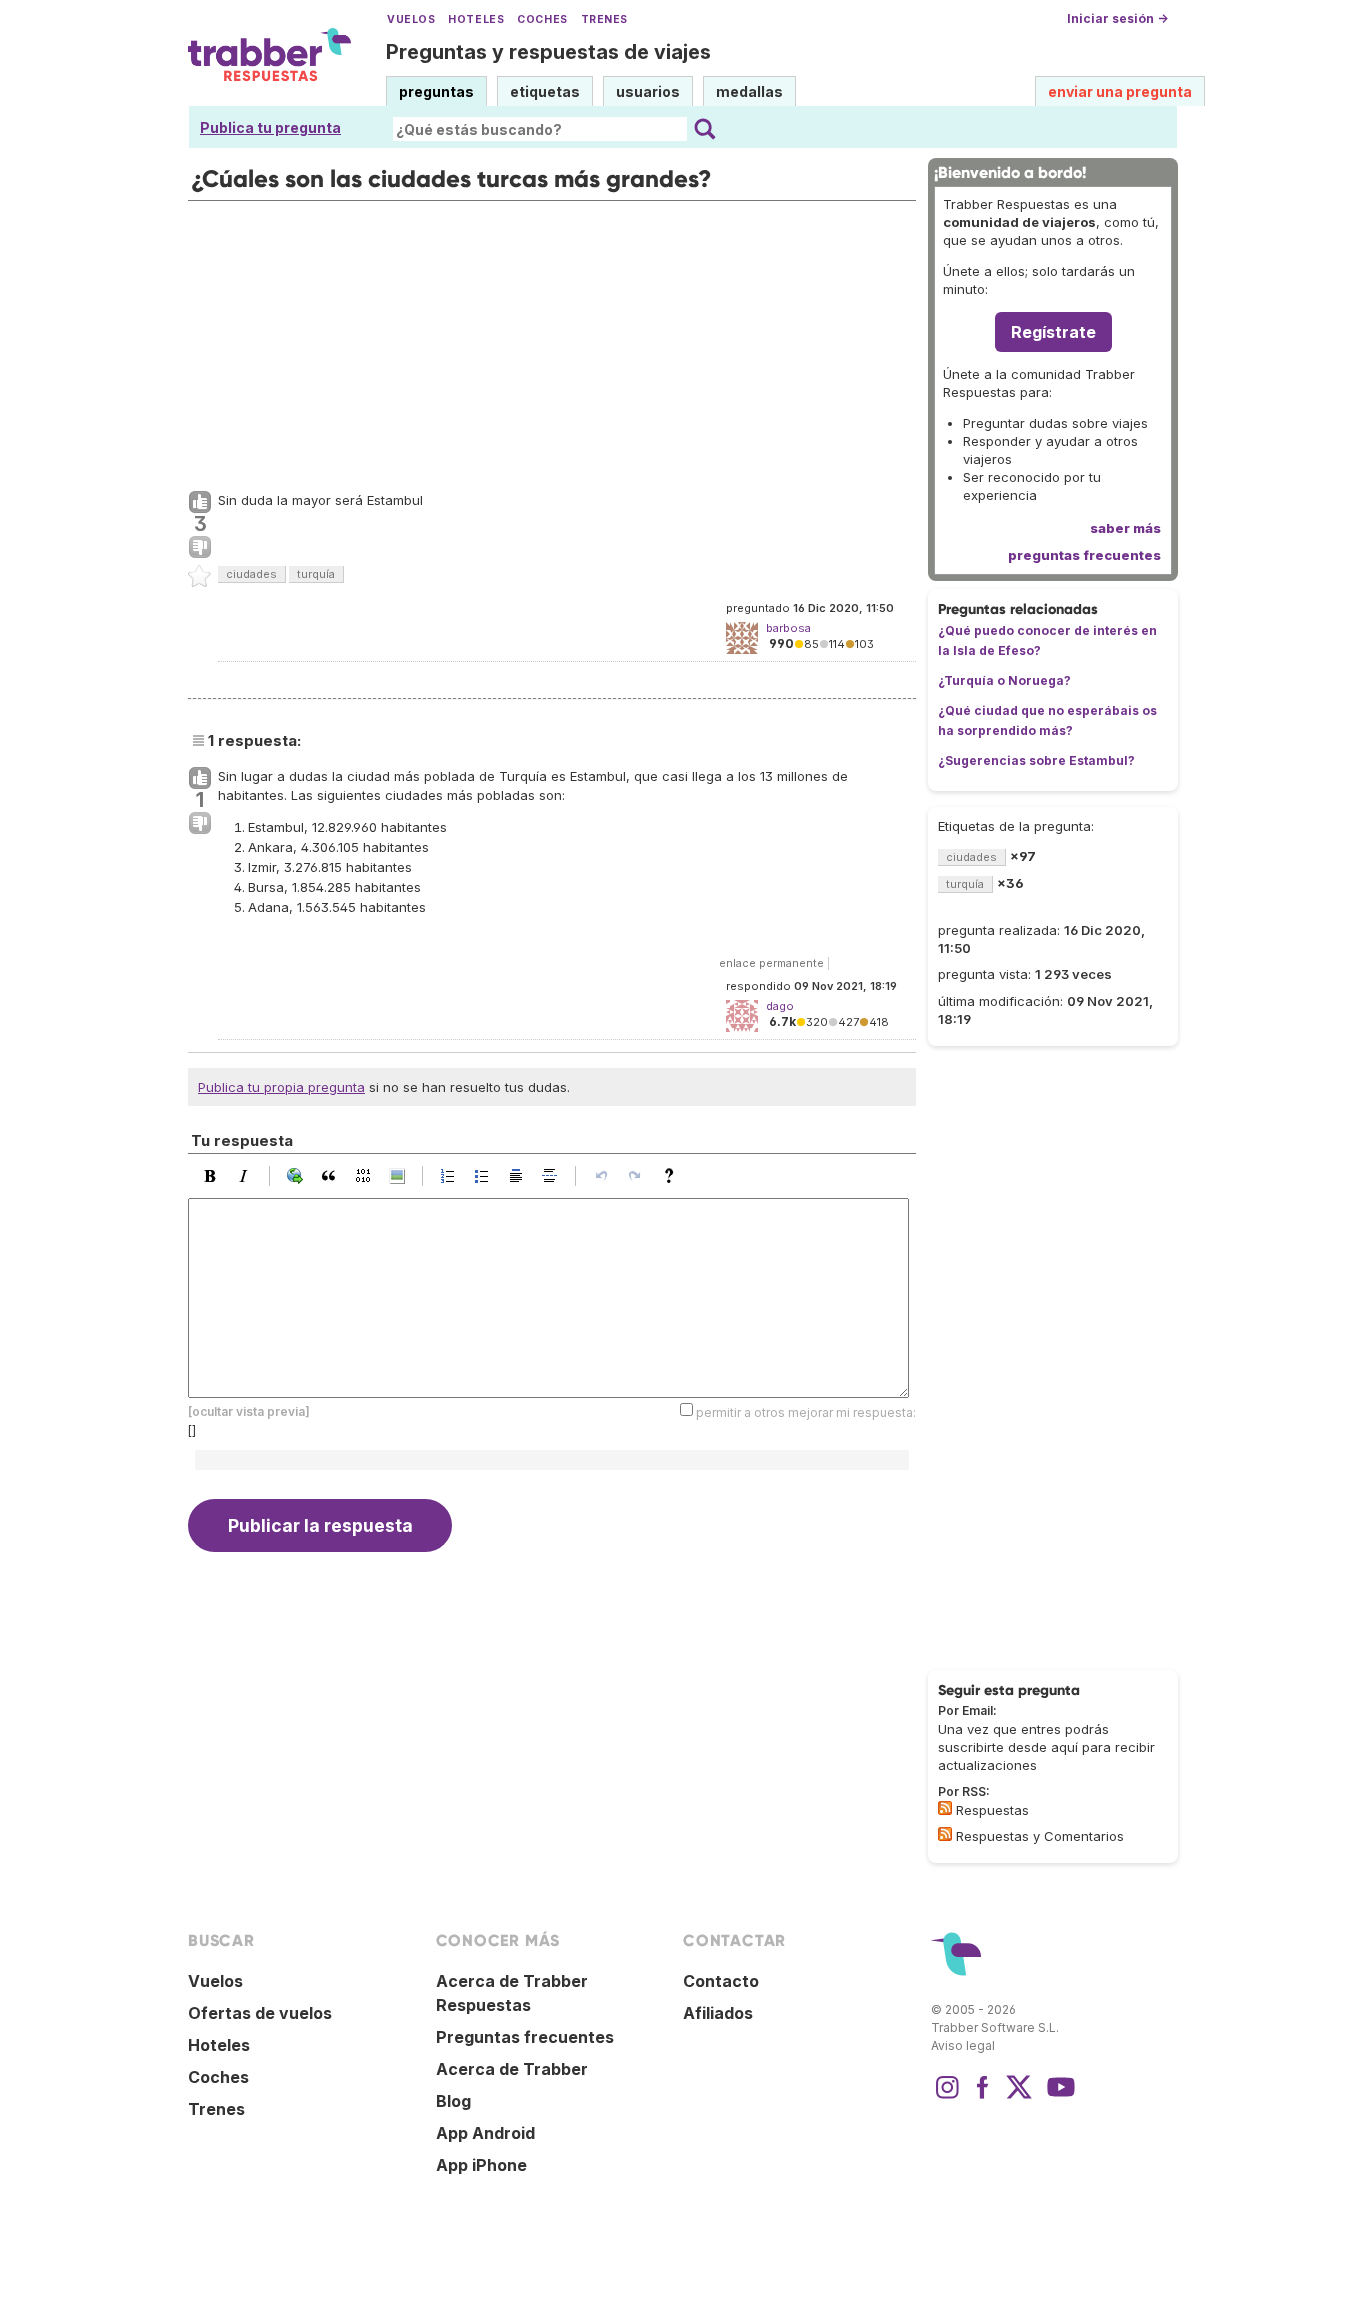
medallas (749, 91)
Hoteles (476, 19)
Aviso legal (963, 2045)
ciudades (251, 574)
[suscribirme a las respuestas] (945, 1808)
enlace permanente (771, 963)
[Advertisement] (552, 341)
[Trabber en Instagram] (947, 2097)
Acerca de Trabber (512, 2069)
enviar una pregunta (1120, 91)
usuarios (648, 91)
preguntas (436, 91)
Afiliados (718, 2013)
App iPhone (481, 2165)
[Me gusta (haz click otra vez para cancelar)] (200, 503)
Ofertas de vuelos (260, 2013)
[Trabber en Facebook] (983, 2097)
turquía (316, 574)
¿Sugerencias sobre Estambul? (1036, 760)
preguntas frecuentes (1084, 555)
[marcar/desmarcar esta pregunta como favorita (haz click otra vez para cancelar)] (200, 577)
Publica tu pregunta (270, 127)
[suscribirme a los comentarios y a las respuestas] (945, 1834)
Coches (542, 19)
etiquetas (545, 91)
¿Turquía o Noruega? (1004, 680)
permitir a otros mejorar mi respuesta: (806, 1412)
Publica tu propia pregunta (281, 1087)
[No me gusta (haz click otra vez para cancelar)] (200, 548)
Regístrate (1053, 332)
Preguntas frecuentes (525, 2037)
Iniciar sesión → (1117, 18)
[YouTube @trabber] (1058, 2097)
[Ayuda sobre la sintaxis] (674, 1176)
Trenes (604, 19)
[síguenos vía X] (1019, 2097)
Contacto (721, 1981)
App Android (485, 2133)
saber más (1125, 528)
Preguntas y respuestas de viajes (548, 52)
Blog (453, 2101)
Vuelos (411, 19)
